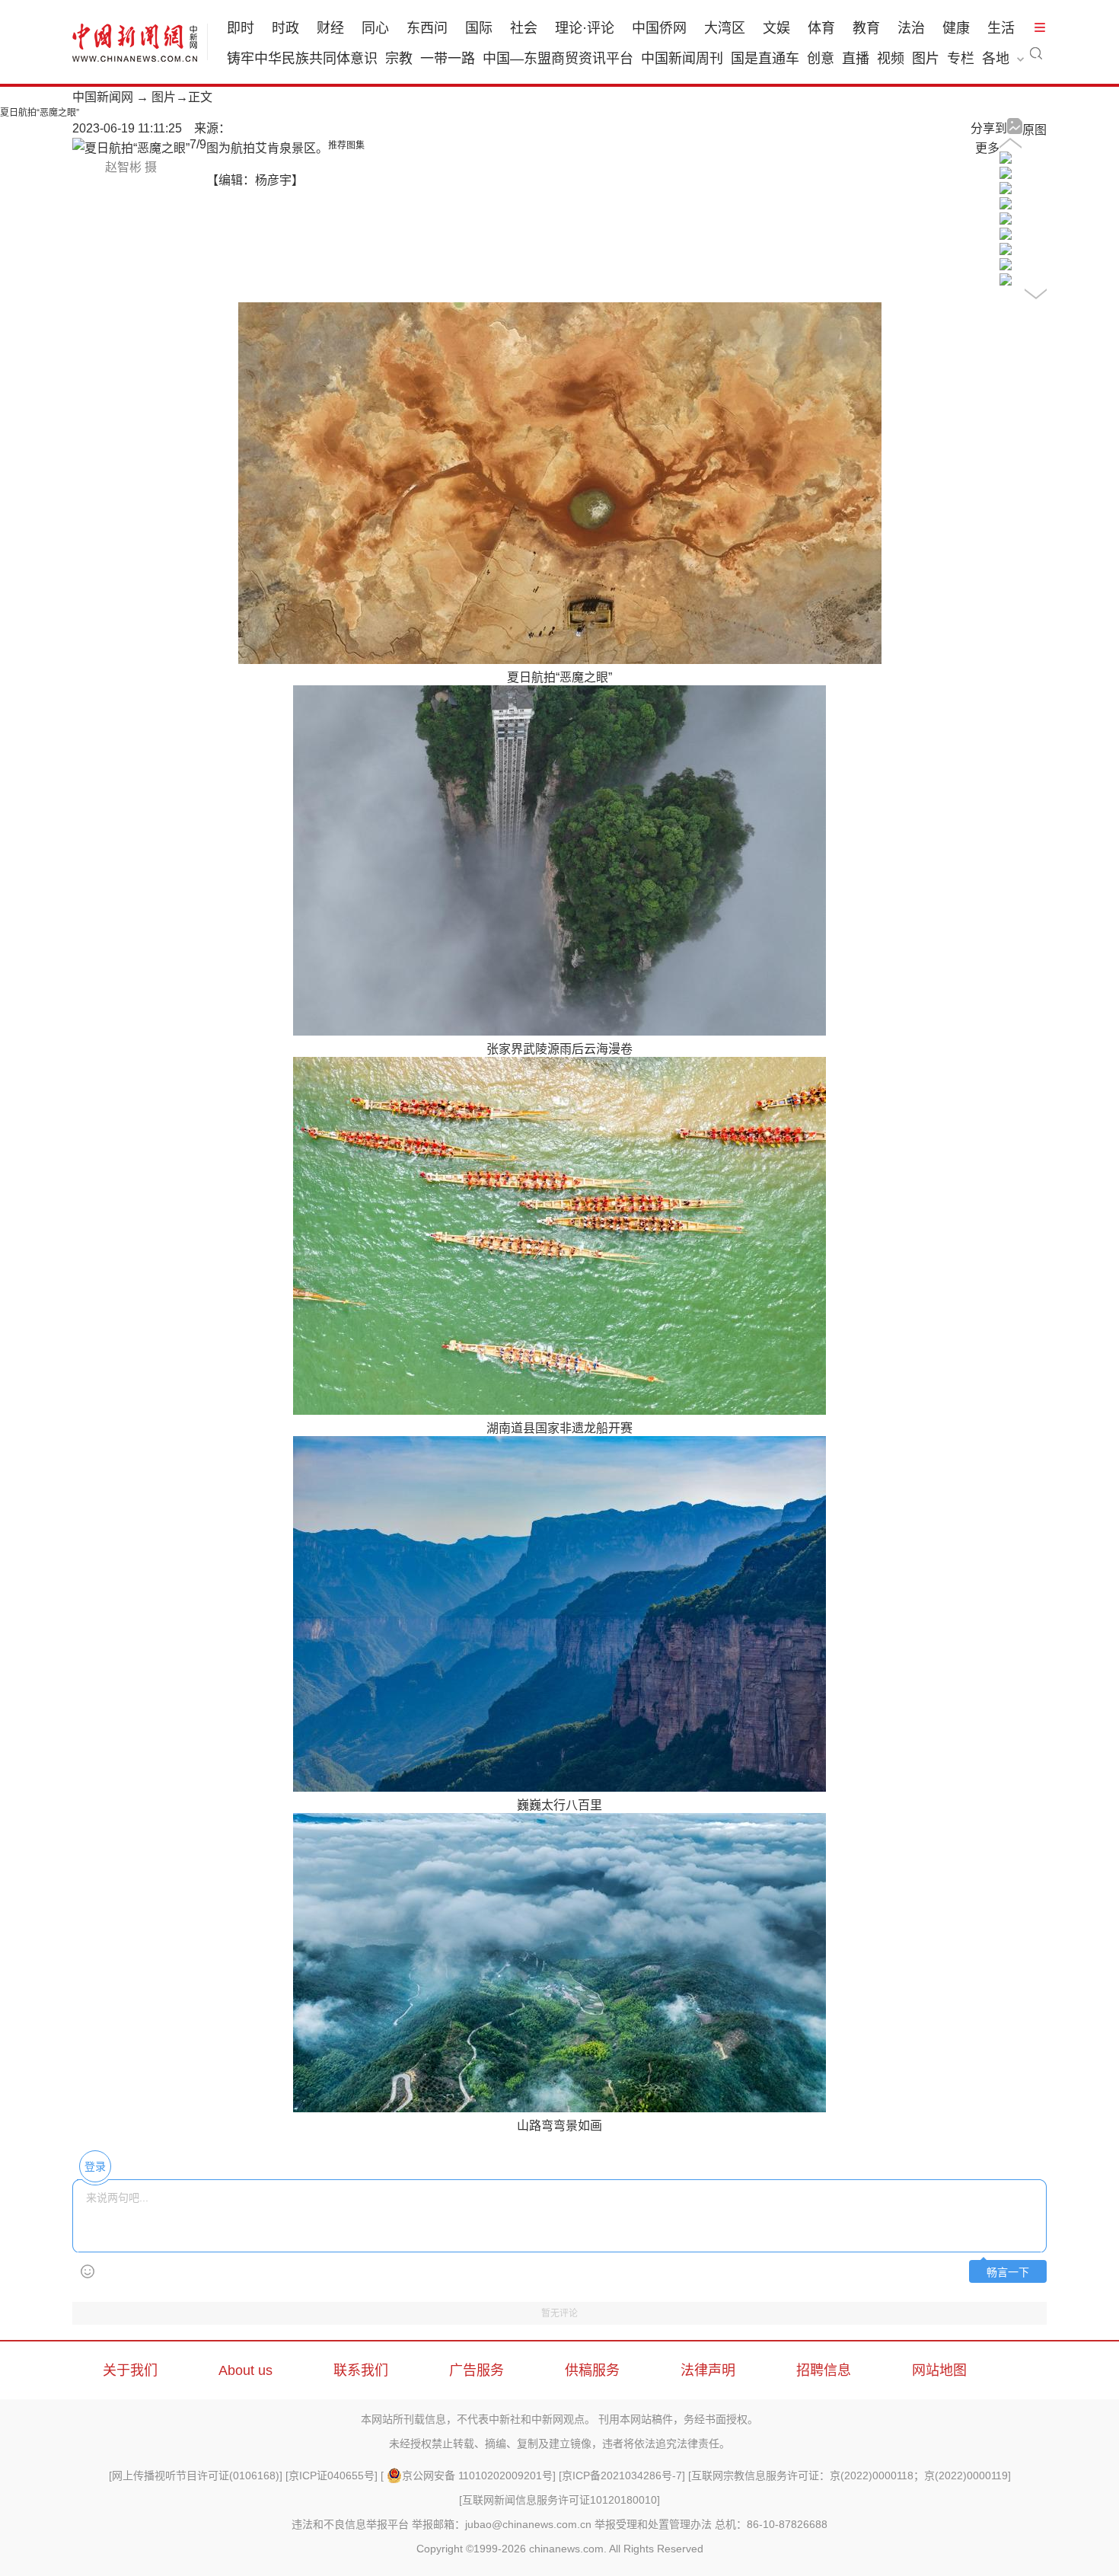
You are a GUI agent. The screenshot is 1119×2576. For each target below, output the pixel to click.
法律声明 (708, 2370)
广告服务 (477, 2370)
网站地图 (939, 2370)
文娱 (776, 28)
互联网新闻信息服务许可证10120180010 (559, 2500)
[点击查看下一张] (131, 148)
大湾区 (725, 28)
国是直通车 (765, 59)
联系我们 (361, 2370)
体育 (821, 28)
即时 (241, 28)
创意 (821, 59)
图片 (926, 59)
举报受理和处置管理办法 (653, 2524)
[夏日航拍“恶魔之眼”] (1006, 160)
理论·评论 (585, 28)
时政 (285, 28)
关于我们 (130, 2370)
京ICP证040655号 (332, 2475)
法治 (911, 28)
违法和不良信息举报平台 (350, 2524)
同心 (375, 28)
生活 (1001, 28)
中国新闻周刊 (682, 59)
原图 (1035, 130)
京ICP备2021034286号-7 (622, 2475)
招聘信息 (824, 2370)
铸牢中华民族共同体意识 (302, 59)
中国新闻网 (103, 97)
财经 (330, 28)
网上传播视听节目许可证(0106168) (196, 2475)
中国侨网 (659, 28)
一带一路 (448, 59)
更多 (987, 148)
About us (245, 2370)
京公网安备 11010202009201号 (477, 2475)
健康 (956, 28)
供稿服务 (592, 2370)
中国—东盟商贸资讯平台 (558, 59)
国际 (479, 28)
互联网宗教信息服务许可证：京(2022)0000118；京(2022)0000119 (850, 2475)
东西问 (427, 28)
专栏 (961, 59)
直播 (856, 59)
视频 (891, 59)
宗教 (399, 59)
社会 (524, 28)
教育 (866, 28)
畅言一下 (1008, 2273)
